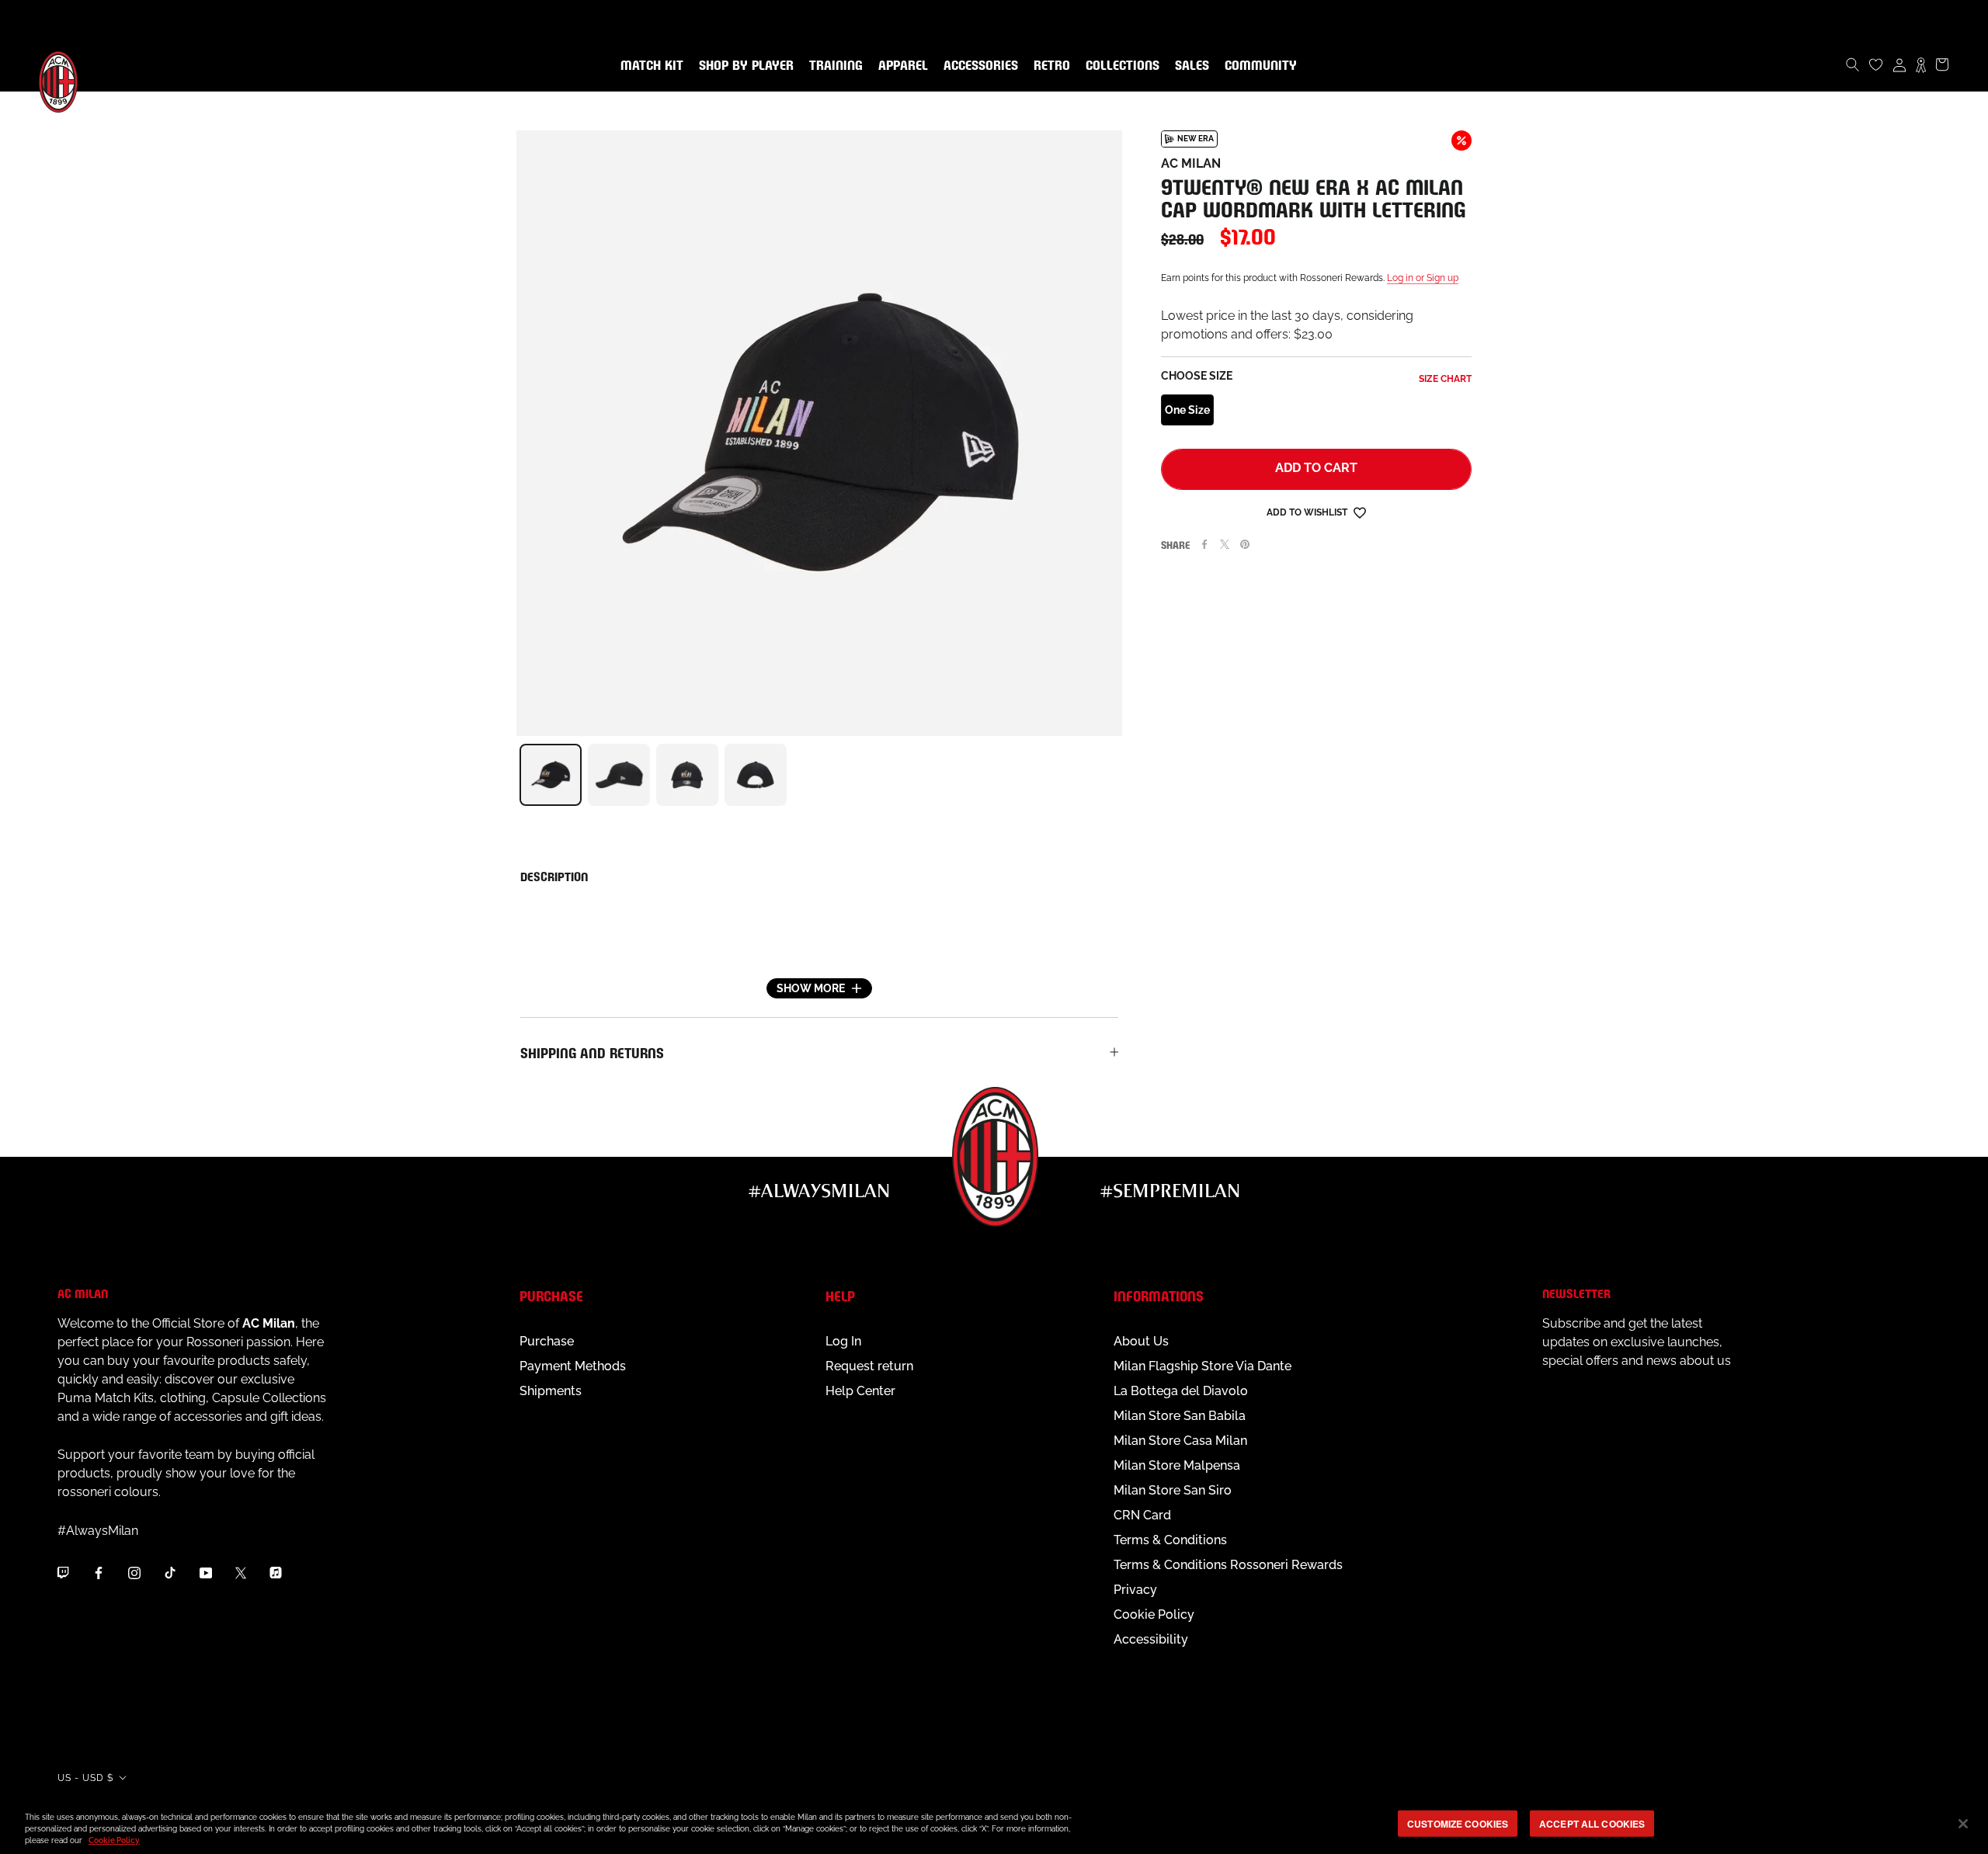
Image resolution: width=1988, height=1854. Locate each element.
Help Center (860, 1391)
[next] (1122, 775)
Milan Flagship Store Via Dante (1203, 1366)
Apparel (900, 66)
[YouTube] (206, 1572)
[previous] (516, 775)
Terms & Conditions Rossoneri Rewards (1228, 1565)
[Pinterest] (1245, 544)
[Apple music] (276, 1572)
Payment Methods (573, 1366)
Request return (869, 1366)
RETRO (1049, 66)
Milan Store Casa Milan (1180, 1441)
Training (833, 66)
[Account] (1899, 64)
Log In (843, 1341)
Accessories (978, 66)
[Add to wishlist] (1360, 512)
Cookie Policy (1154, 1614)
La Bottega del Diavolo (1181, 1391)
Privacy (1135, 1590)
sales (1189, 66)
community (1258, 66)
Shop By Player (746, 66)
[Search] (1853, 64)
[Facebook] (1204, 544)
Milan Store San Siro (1173, 1490)
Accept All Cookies (1592, 1823)
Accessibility (1151, 1639)
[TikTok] (170, 1572)
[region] (994, 1825)
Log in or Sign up (1423, 278)
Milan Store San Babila (1180, 1416)
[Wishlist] (1876, 64)
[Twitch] (63, 1572)
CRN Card (1142, 1515)
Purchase (547, 1341)
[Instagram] (134, 1572)
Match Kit (649, 66)
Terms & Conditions (1170, 1540)
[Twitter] (1225, 544)
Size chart (1445, 379)
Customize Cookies (1458, 1823)
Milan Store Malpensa (1177, 1465)
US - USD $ (85, 1778)
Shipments (551, 1391)
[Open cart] (1942, 64)
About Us (1141, 1341)
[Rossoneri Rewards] (1921, 64)
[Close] (1963, 1824)
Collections (1119, 66)
